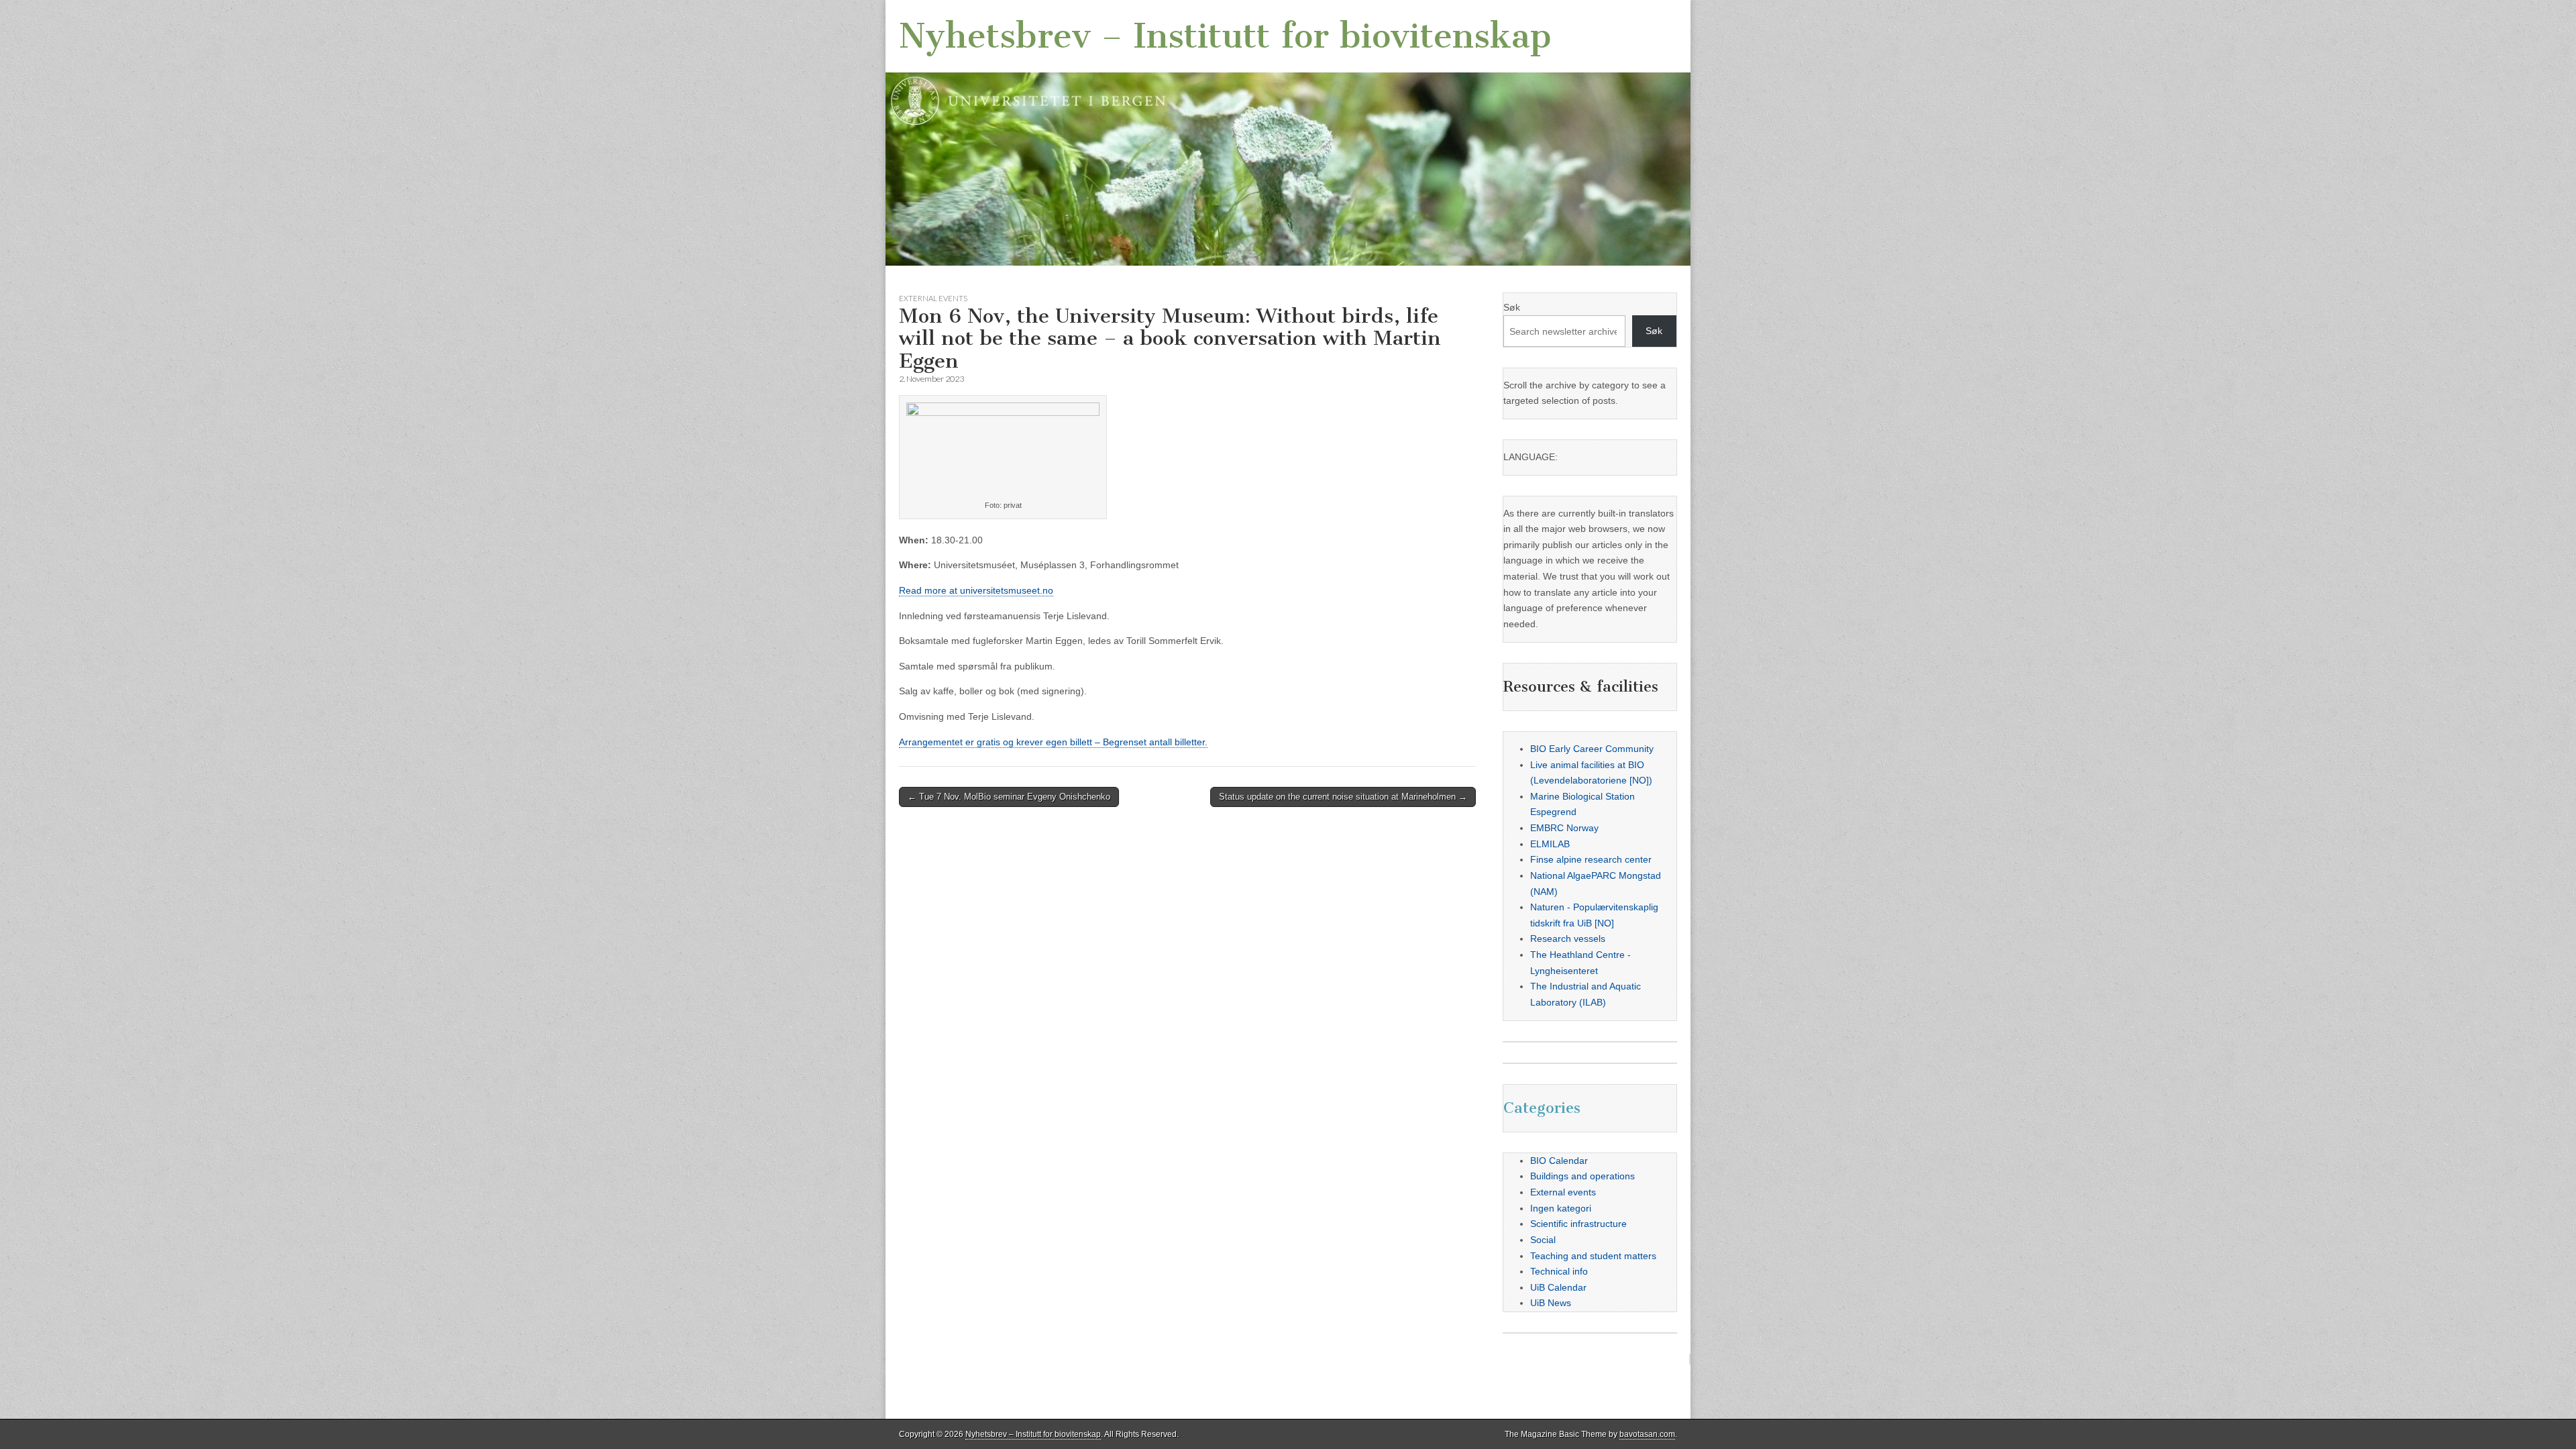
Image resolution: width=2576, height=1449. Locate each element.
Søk (1512, 307)
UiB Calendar (1558, 1287)
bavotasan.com (1647, 1434)
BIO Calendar (1559, 1161)
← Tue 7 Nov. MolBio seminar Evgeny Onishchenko (1009, 797)
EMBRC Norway (1564, 828)
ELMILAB (1550, 844)
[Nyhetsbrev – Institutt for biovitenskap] (1288, 133)
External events (933, 298)
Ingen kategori (1561, 1208)
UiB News (1551, 1303)
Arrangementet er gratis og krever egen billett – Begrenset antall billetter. (1053, 742)
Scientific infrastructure (1578, 1224)
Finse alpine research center (1591, 859)
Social (1543, 1240)
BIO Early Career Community (1592, 749)
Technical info (1559, 1271)
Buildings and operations (1582, 1176)
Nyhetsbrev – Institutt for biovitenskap (1225, 36)
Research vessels (1568, 938)
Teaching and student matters (1593, 1256)
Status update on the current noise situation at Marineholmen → (1343, 797)
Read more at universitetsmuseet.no (976, 590)
